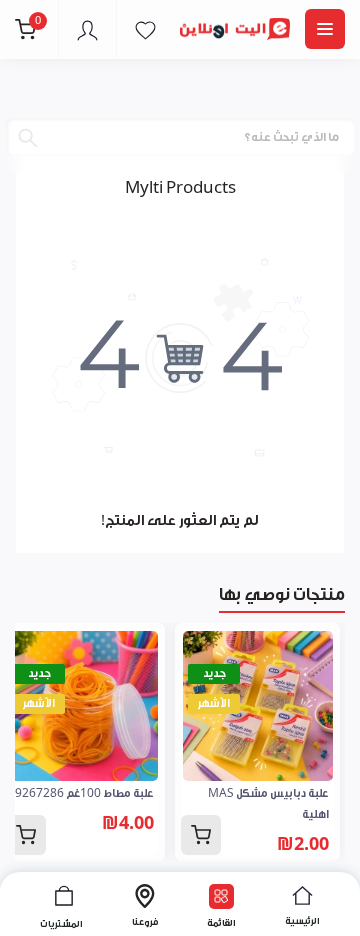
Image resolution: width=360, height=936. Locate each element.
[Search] (28, 138)
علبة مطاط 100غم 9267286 (84, 793)
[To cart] (201, 835)
